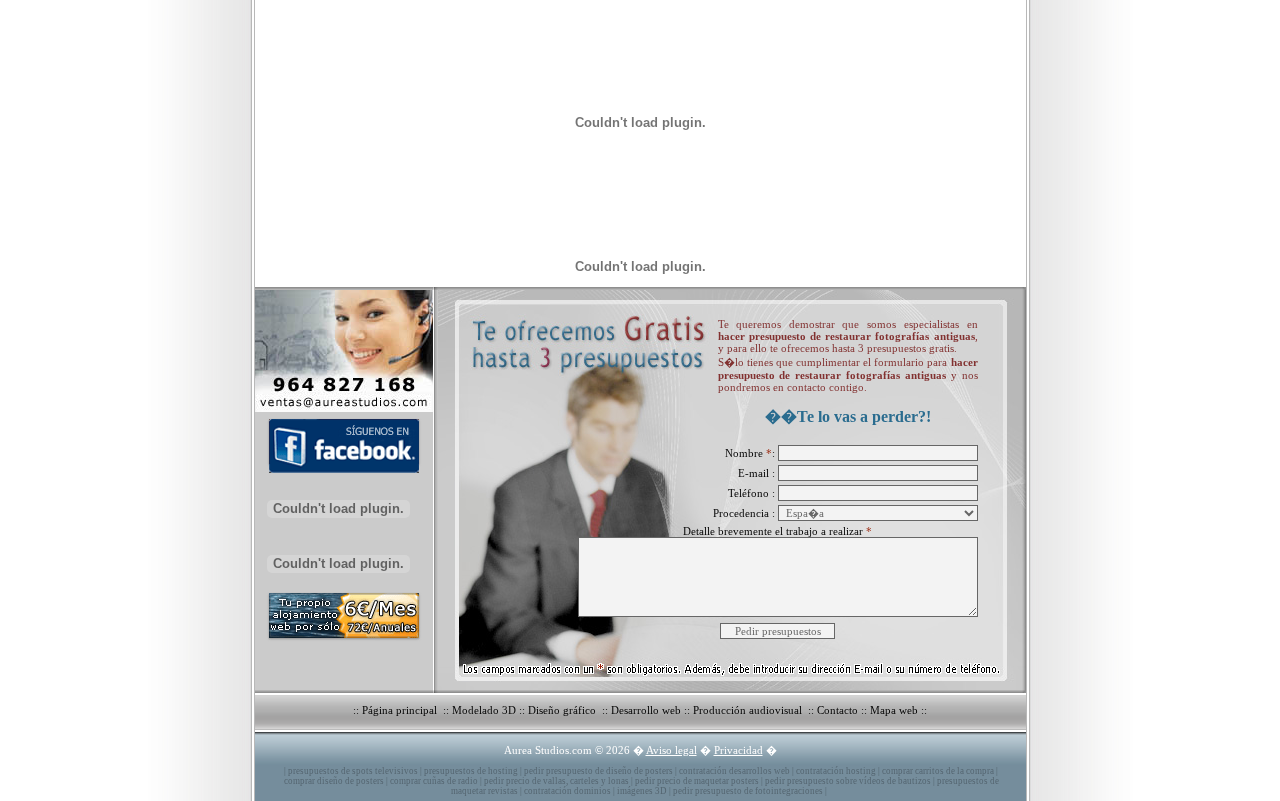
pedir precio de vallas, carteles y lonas (556, 781)
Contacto (837, 710)
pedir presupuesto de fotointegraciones (748, 791)
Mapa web (894, 710)
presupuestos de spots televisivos (353, 771)
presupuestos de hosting (471, 771)
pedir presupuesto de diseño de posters (598, 771)
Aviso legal (671, 750)
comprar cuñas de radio (434, 781)
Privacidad (738, 750)
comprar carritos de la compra (938, 771)
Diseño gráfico (563, 710)
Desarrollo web (646, 710)
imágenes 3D (642, 791)
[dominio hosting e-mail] (339, 640)
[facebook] (339, 475)
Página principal (401, 710)
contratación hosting (836, 771)
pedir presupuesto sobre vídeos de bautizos (848, 781)
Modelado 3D (484, 710)
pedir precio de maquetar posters (697, 781)
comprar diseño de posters (334, 781)
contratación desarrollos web (734, 771)
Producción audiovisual (749, 710)
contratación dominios (567, 791)
